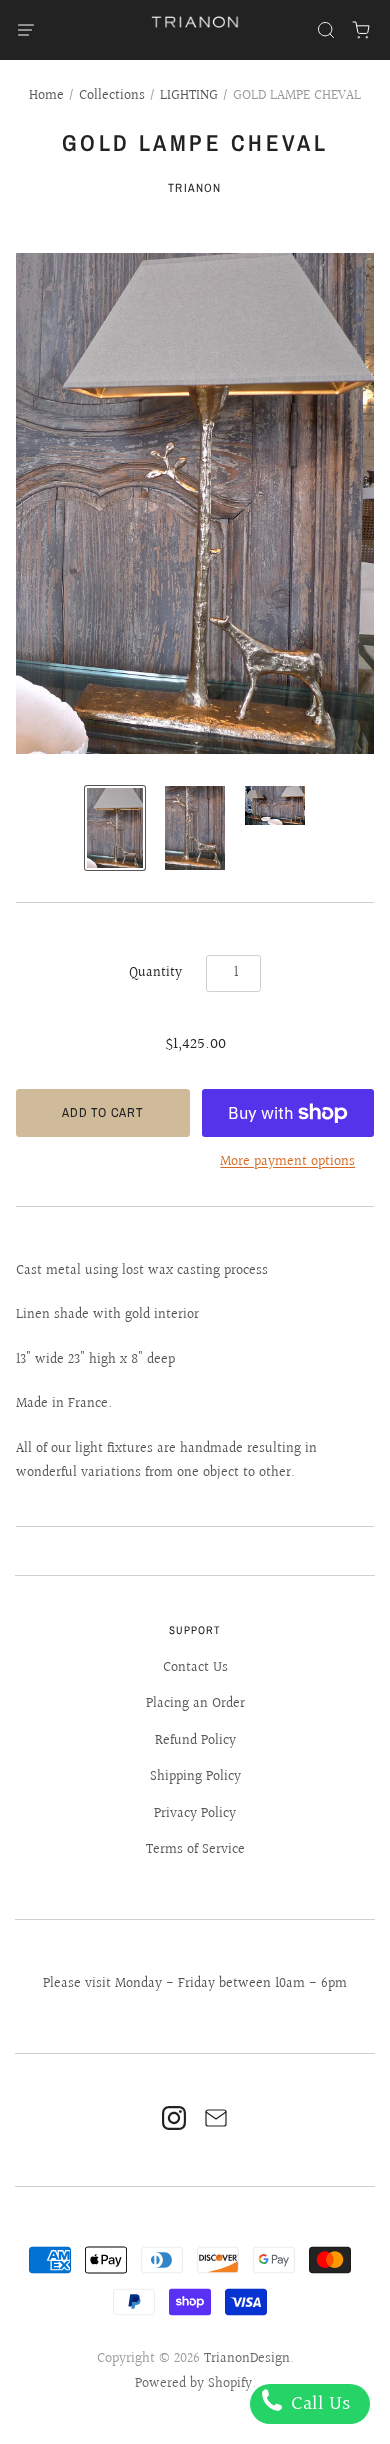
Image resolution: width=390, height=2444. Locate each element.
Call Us (318, 2404)
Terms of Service (195, 1850)
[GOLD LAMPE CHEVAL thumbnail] (115, 828)
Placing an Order (195, 1704)
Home (46, 96)
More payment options (287, 1162)
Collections (112, 96)
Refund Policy (195, 1741)
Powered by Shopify (193, 2384)
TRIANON (194, 188)
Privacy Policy (195, 1814)
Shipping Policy (195, 1777)
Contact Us (195, 1668)
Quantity (155, 973)
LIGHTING (189, 96)
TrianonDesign (247, 2359)
